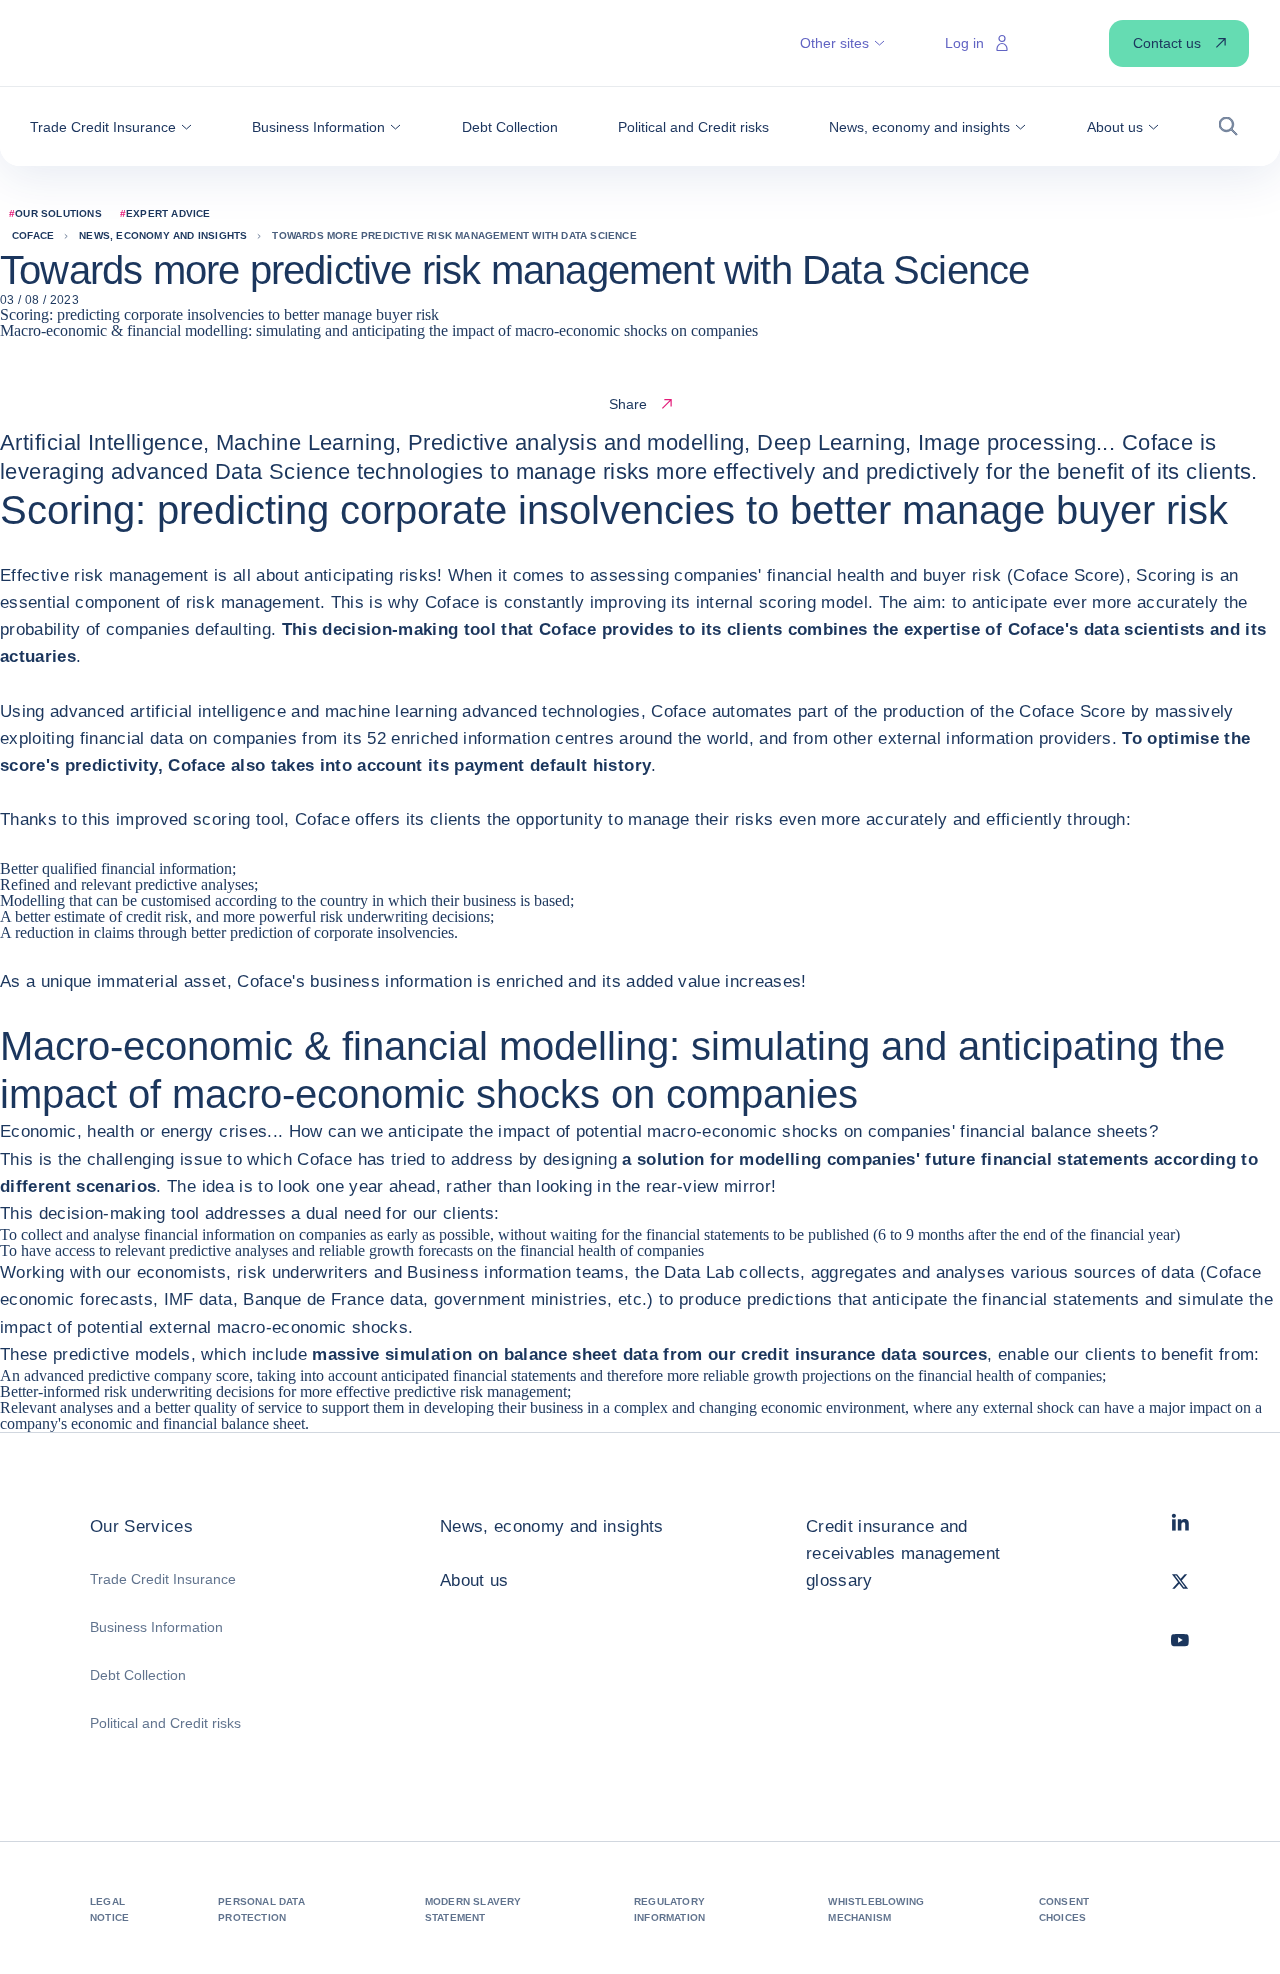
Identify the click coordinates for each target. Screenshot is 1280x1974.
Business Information (156, 1627)
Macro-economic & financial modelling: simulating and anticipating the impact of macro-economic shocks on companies (379, 330)
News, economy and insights (552, 1526)
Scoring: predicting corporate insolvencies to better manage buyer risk (219, 314)
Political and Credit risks (165, 1723)
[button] (111, 127)
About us (474, 1580)
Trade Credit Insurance (163, 1579)
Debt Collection (138, 1675)
